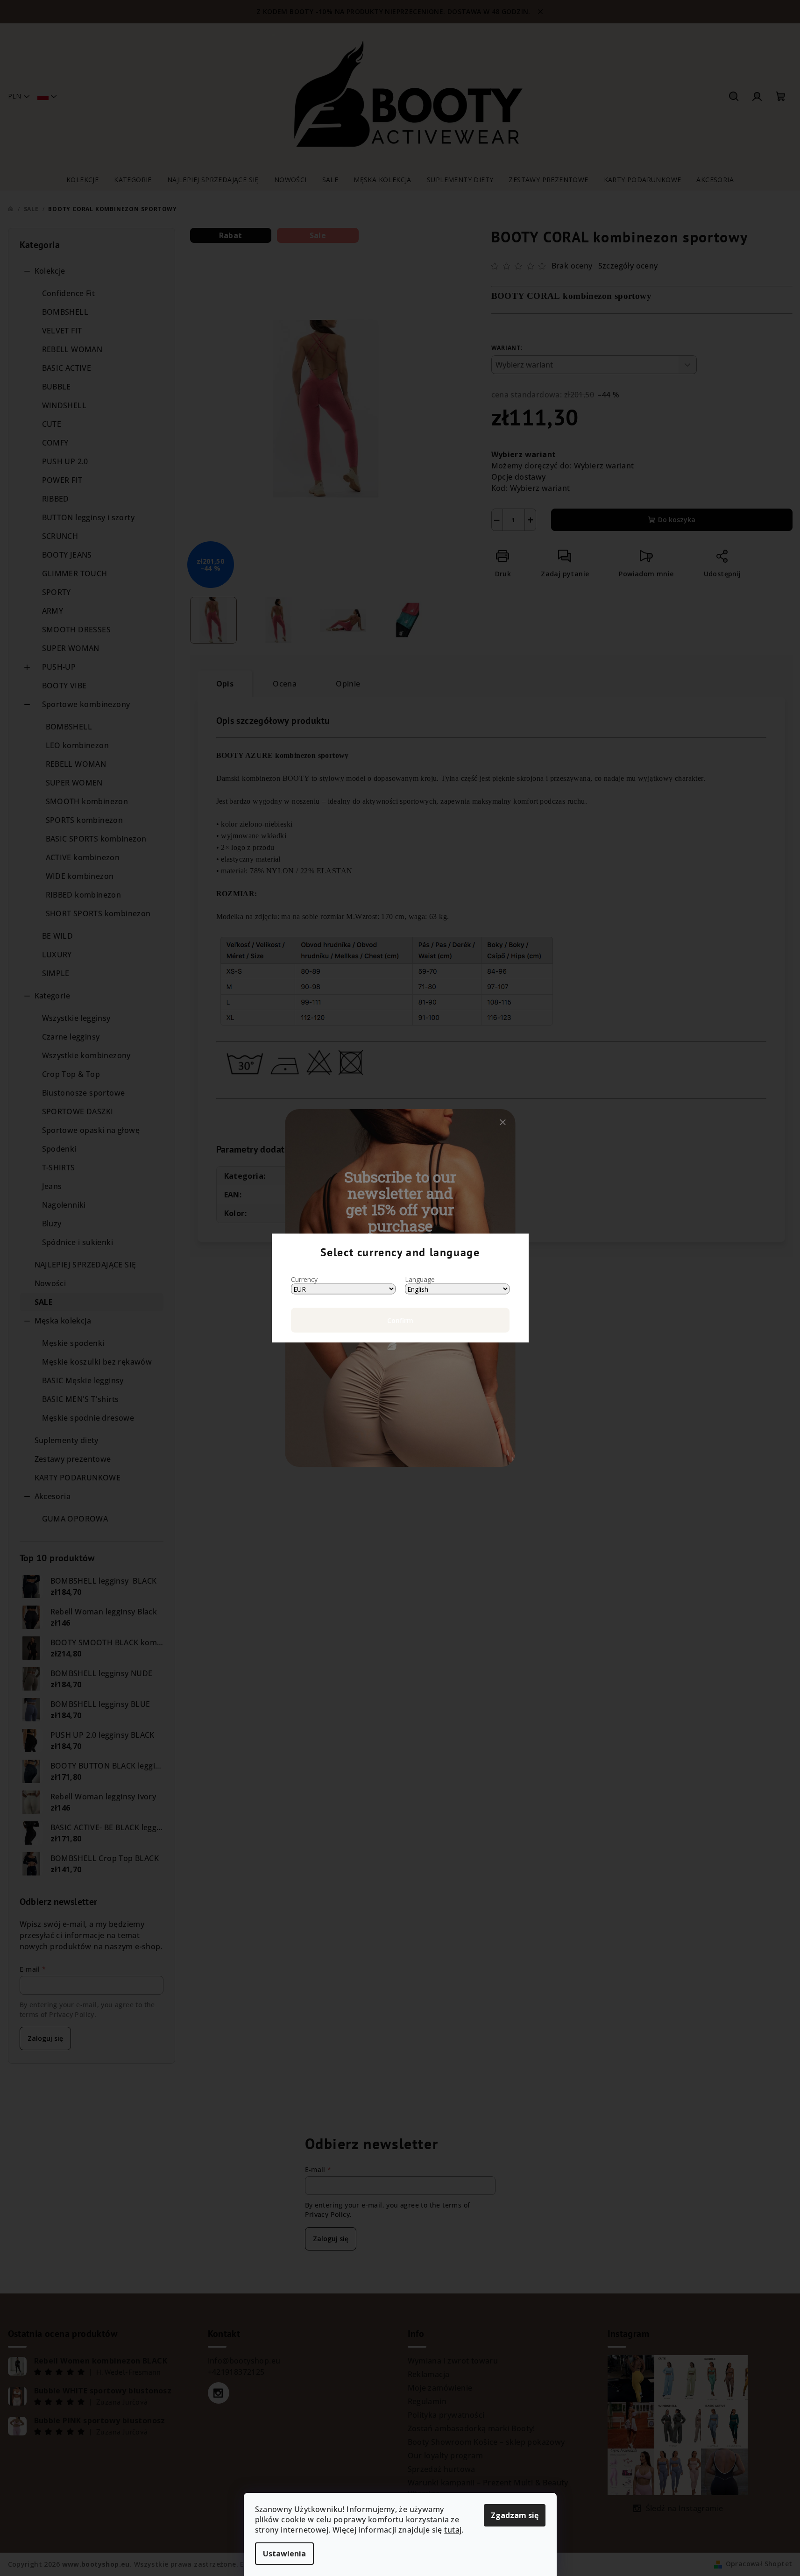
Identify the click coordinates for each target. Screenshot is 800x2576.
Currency (304, 1279)
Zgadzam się (515, 2515)
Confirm (400, 1320)
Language (420, 1279)
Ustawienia (284, 2554)
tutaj (453, 2530)
